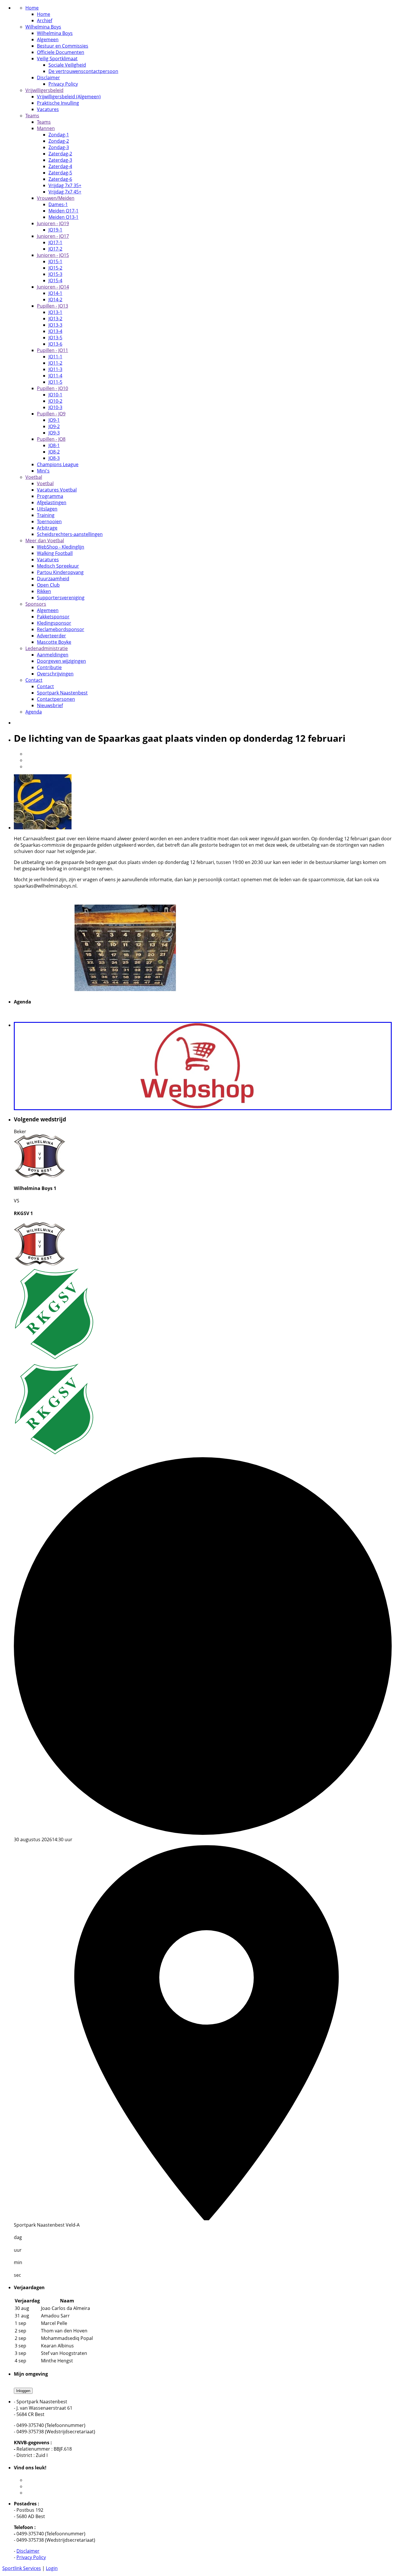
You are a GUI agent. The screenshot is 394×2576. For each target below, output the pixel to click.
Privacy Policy (31, 2557)
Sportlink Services (22, 2568)
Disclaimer (28, 2551)
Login (52, 2568)
